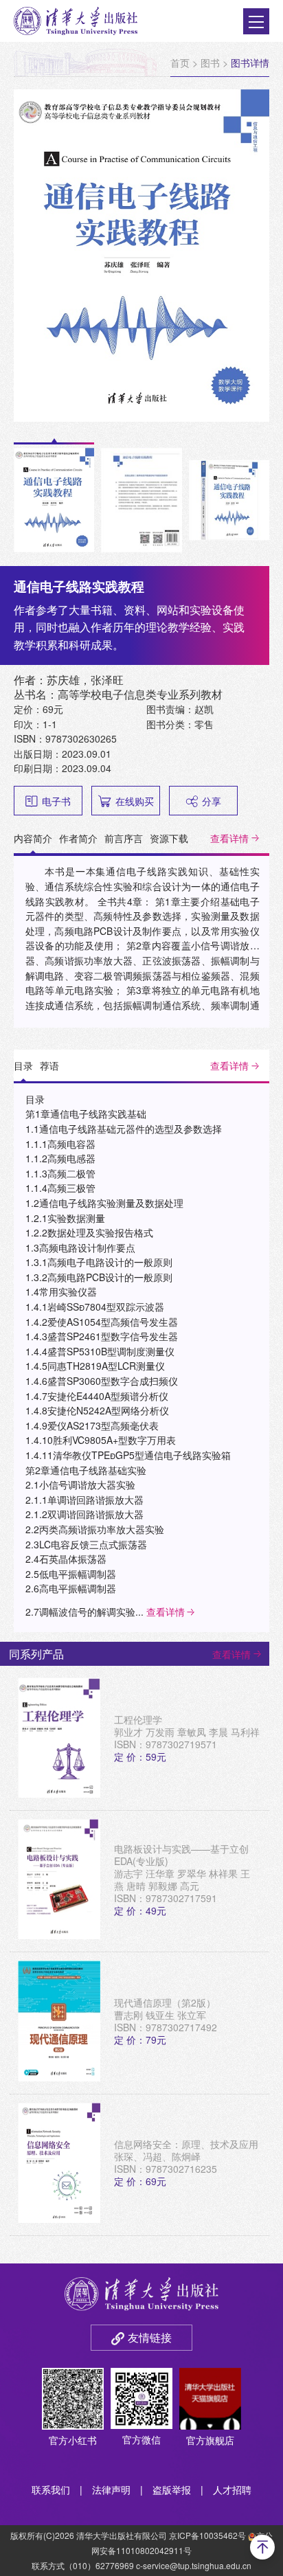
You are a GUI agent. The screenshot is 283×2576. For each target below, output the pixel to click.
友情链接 (150, 2337)
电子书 (56, 801)
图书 (210, 63)
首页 (180, 63)
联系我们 (51, 2489)
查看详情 (229, 838)
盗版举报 (172, 2489)
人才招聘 (232, 2489)
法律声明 (111, 2489)
